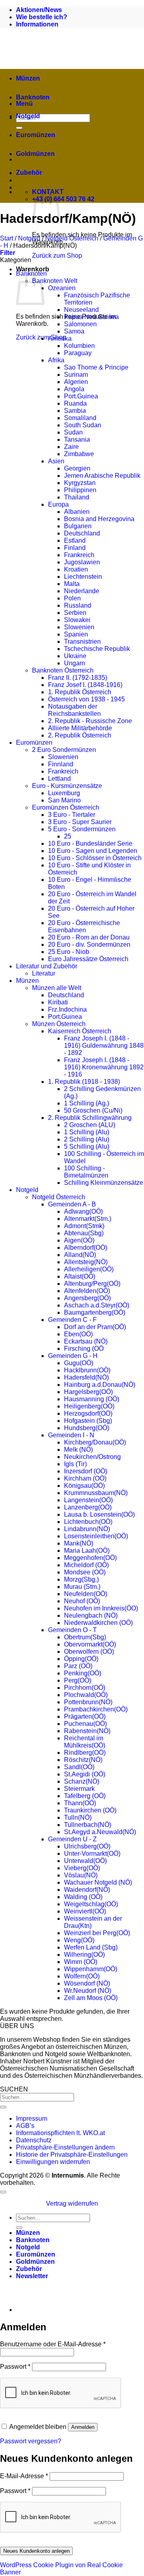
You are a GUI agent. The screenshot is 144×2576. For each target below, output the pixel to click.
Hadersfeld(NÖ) (86, 1377)
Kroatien (76, 569)
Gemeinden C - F (72, 1320)
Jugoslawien (82, 562)
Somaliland (80, 418)
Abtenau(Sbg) (84, 1233)
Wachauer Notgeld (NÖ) (98, 1882)
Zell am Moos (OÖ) (91, 1998)
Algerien (76, 382)
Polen (72, 598)
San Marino (64, 800)
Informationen (37, 24)
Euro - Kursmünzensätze (67, 786)
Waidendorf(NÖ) (87, 1890)
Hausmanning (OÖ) (92, 1399)
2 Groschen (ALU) (90, 1125)
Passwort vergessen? (31, 2441)
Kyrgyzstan (80, 483)
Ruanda (75, 403)
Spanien (76, 634)
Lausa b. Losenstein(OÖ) (99, 1514)
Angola (74, 389)
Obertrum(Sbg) (85, 1637)
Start (7, 238)
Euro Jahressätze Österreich (88, 959)
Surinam (76, 375)
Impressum (32, 2118)
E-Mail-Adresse (24, 2476)
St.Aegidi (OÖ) (85, 1774)
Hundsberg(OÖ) (87, 1428)
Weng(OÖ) (79, 1940)
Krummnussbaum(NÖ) (96, 1493)
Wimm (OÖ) (81, 1962)
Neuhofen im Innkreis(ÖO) (101, 1608)
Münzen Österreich (59, 1024)
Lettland (59, 779)
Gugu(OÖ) (79, 1363)
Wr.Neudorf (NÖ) (88, 1991)
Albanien (77, 512)
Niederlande (82, 591)
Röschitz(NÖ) (83, 1760)
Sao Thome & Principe (96, 367)
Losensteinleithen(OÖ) (96, 1536)
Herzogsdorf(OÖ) (88, 1413)
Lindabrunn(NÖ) (87, 1529)
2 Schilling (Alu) (87, 1139)
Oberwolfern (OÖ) (89, 1652)
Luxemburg (64, 793)
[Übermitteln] (3, 2107)
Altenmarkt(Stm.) (88, 1219)
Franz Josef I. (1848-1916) (85, 685)
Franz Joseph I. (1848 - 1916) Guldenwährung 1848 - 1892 (104, 1046)
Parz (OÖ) (78, 1666)
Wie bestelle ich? (42, 17)
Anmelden (83, 2427)
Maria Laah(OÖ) (87, 1551)
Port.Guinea (81, 396)
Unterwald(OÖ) (85, 1861)
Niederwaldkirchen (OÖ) (98, 1623)
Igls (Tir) (75, 1464)
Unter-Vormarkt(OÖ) (92, 1854)
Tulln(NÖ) (78, 1817)
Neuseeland (81, 310)
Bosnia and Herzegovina (99, 519)
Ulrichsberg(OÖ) (87, 1846)
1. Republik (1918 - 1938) (84, 1082)
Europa (58, 504)
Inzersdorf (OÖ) (86, 1471)
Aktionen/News (39, 10)
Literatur (44, 973)
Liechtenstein (83, 577)
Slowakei (77, 620)
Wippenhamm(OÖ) (91, 1969)
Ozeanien (62, 288)
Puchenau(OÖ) (85, 1724)
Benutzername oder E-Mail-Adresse (53, 2344)
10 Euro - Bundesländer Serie (90, 844)
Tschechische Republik (97, 649)
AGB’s (25, 2126)
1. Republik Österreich (80, 692)
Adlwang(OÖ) (83, 1211)
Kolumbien (79, 346)
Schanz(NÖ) (82, 1781)
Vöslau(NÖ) (81, 1875)
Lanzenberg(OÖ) (88, 1507)
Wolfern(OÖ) (82, 1976)
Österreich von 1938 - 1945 (86, 699)
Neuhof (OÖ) (82, 1601)
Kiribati (58, 1002)
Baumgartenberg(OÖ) (95, 1312)
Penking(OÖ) (83, 1673)
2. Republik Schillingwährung (90, 1118)
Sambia (75, 411)
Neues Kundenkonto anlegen (36, 2551)
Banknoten (33, 97)
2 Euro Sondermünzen (64, 750)
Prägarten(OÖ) (85, 1716)
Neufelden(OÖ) (86, 1594)
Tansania (77, 439)
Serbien (75, 613)
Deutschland (82, 533)
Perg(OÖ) (78, 1680)
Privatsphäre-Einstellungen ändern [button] (65, 2147)
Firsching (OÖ (84, 1349)
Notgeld (28, 116)
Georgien (77, 468)
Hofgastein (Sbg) (88, 1421)
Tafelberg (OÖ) (85, 1796)
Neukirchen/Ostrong (92, 1457)
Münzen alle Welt (57, 988)
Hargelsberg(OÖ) (88, 1392)
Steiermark (79, 1789)
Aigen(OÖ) (79, 1240)
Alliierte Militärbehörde (80, 728)
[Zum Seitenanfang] (3, 2192)
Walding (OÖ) (83, 1897)
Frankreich (79, 555)
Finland (75, 548)
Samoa (74, 331)
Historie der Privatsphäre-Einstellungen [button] (72, 2155)
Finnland (61, 764)
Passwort (15, 2367)
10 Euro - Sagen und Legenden (93, 851)
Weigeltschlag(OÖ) (91, 1904)
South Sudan (83, 425)
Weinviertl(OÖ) (85, 1911)
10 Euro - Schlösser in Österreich (95, 858)
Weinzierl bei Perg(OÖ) (97, 1933)
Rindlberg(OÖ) (85, 1753)
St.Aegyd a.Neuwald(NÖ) (100, 1832)
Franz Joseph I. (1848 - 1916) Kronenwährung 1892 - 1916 (104, 1067)
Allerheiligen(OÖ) (89, 1269)
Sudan (73, 432)
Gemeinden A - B (72, 1204)
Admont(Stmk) (84, 1226)
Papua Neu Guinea (91, 317)
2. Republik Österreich (80, 735)
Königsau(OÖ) (84, 1486)
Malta (72, 584)
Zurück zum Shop (57, 256)
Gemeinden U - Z (72, 1839)
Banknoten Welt (55, 281)
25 (68, 836)
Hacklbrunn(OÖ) (87, 1370)
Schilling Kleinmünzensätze (104, 1183)
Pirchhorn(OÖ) (85, 1688)
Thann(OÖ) (80, 1803)
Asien (56, 461)
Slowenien (79, 627)
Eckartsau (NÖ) (86, 1341)
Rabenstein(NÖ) (87, 1731)
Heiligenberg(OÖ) (89, 1406)
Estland (75, 540)
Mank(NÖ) (79, 1543)
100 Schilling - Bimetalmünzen (86, 1172)
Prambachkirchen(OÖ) (96, 1709)
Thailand (77, 497)
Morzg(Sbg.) (81, 1579)
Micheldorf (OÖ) (86, 1565)
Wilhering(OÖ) (84, 1955)
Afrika (56, 360)
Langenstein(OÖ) (88, 1500)
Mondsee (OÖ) (85, 1572)
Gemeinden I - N (71, 1435)
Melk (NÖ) (78, 1450)
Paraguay (78, 353)
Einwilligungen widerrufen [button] (53, 2162)
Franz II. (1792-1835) (78, 678)
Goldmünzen (35, 154)
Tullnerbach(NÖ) (88, 1825)
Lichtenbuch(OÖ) (88, 1522)
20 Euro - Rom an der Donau (89, 937)
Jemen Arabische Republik (102, 476)
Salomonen (80, 324)
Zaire (71, 447)
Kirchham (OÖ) (85, 1478)
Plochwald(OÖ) (86, 1695)
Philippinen (80, 490)
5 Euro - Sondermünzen (82, 829)
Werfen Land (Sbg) (91, 1947)
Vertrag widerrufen (72, 2203)
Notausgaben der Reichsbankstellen (74, 710)
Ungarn (75, 663)
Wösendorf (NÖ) (87, 1983)
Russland (78, 605)
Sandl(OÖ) (79, 1767)
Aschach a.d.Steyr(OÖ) (97, 1305)
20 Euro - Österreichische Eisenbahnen (84, 926)
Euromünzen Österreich (66, 807)
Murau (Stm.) (82, 1587)
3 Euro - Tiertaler (72, 815)
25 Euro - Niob (69, 952)
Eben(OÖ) (78, 1334)
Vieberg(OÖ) (82, 1868)
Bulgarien (78, 526)
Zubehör (29, 173)
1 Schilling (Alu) (87, 1132)
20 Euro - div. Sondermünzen (89, 945)
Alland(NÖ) (80, 1255)
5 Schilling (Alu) (87, 1147)
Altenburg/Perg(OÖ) (92, 1284)
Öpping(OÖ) (81, 1659)
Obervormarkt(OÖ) (90, 1644)
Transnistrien (82, 641)
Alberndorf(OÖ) (86, 1248)
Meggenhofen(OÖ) (90, 1558)
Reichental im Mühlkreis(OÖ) (85, 1742)
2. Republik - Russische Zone (90, 721)
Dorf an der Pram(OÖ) (95, 1327)
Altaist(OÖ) (80, 1276)
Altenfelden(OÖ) (87, 1291)
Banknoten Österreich (63, 670)
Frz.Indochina (67, 1009)
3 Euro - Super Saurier (80, 822)
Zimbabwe (79, 454)
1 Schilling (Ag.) (87, 1103)
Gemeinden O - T (72, 1630)
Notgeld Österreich (72, 238)
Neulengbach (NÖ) (91, 1615)
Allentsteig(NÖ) (86, 1262)
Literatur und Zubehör (47, 966)
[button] (8, 253)
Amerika (60, 338)
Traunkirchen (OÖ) (90, 1810)
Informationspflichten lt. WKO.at (60, 2133)
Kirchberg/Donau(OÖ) (95, 1442)
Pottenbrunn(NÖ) (88, 1702)
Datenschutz (34, 2140)
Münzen (28, 78)
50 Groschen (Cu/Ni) (93, 1110)
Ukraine (75, 656)
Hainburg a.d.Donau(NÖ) (100, 1385)
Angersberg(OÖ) (87, 1298)
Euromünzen (36, 135)
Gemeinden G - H (73, 1356)
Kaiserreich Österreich (80, 1031)
